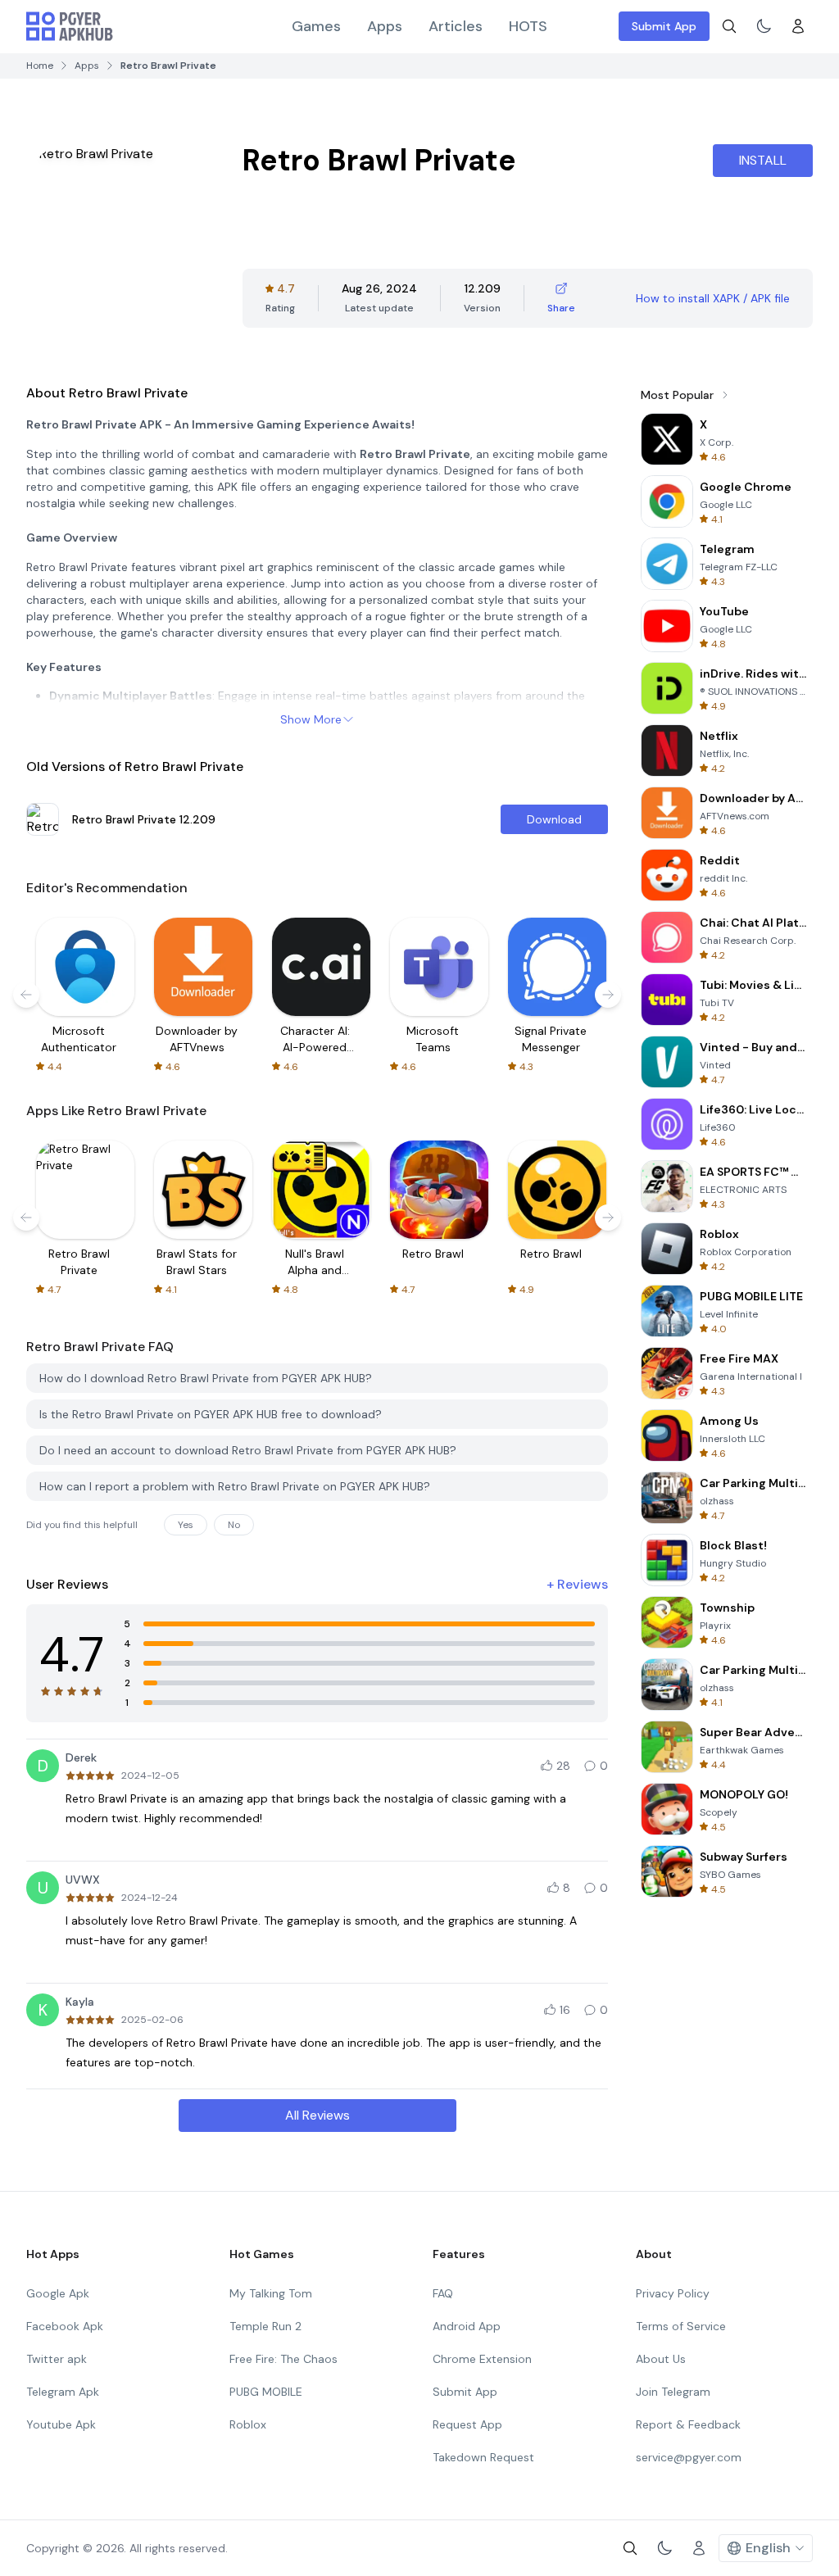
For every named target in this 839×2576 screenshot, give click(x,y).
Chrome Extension (482, 2359)
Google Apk (58, 2293)
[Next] (608, 995)
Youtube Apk (61, 2424)
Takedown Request (483, 2457)
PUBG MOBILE (266, 2392)
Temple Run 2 (265, 2326)
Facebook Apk (65, 2326)
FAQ (443, 2293)
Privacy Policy (673, 2293)
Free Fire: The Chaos (283, 2359)
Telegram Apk (63, 2392)
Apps (385, 26)
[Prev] (26, 995)
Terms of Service (681, 2326)
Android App (467, 2326)
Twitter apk (57, 2359)
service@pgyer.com (689, 2457)
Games (316, 26)
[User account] (798, 26)
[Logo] (70, 26)
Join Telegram (673, 2392)
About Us (661, 2359)
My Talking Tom (271, 2293)
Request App (467, 2424)
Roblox (248, 2424)
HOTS (528, 26)
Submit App (664, 26)
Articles (456, 26)
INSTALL (763, 160)
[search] (729, 26)
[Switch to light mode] (764, 26)
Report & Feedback (688, 2424)
